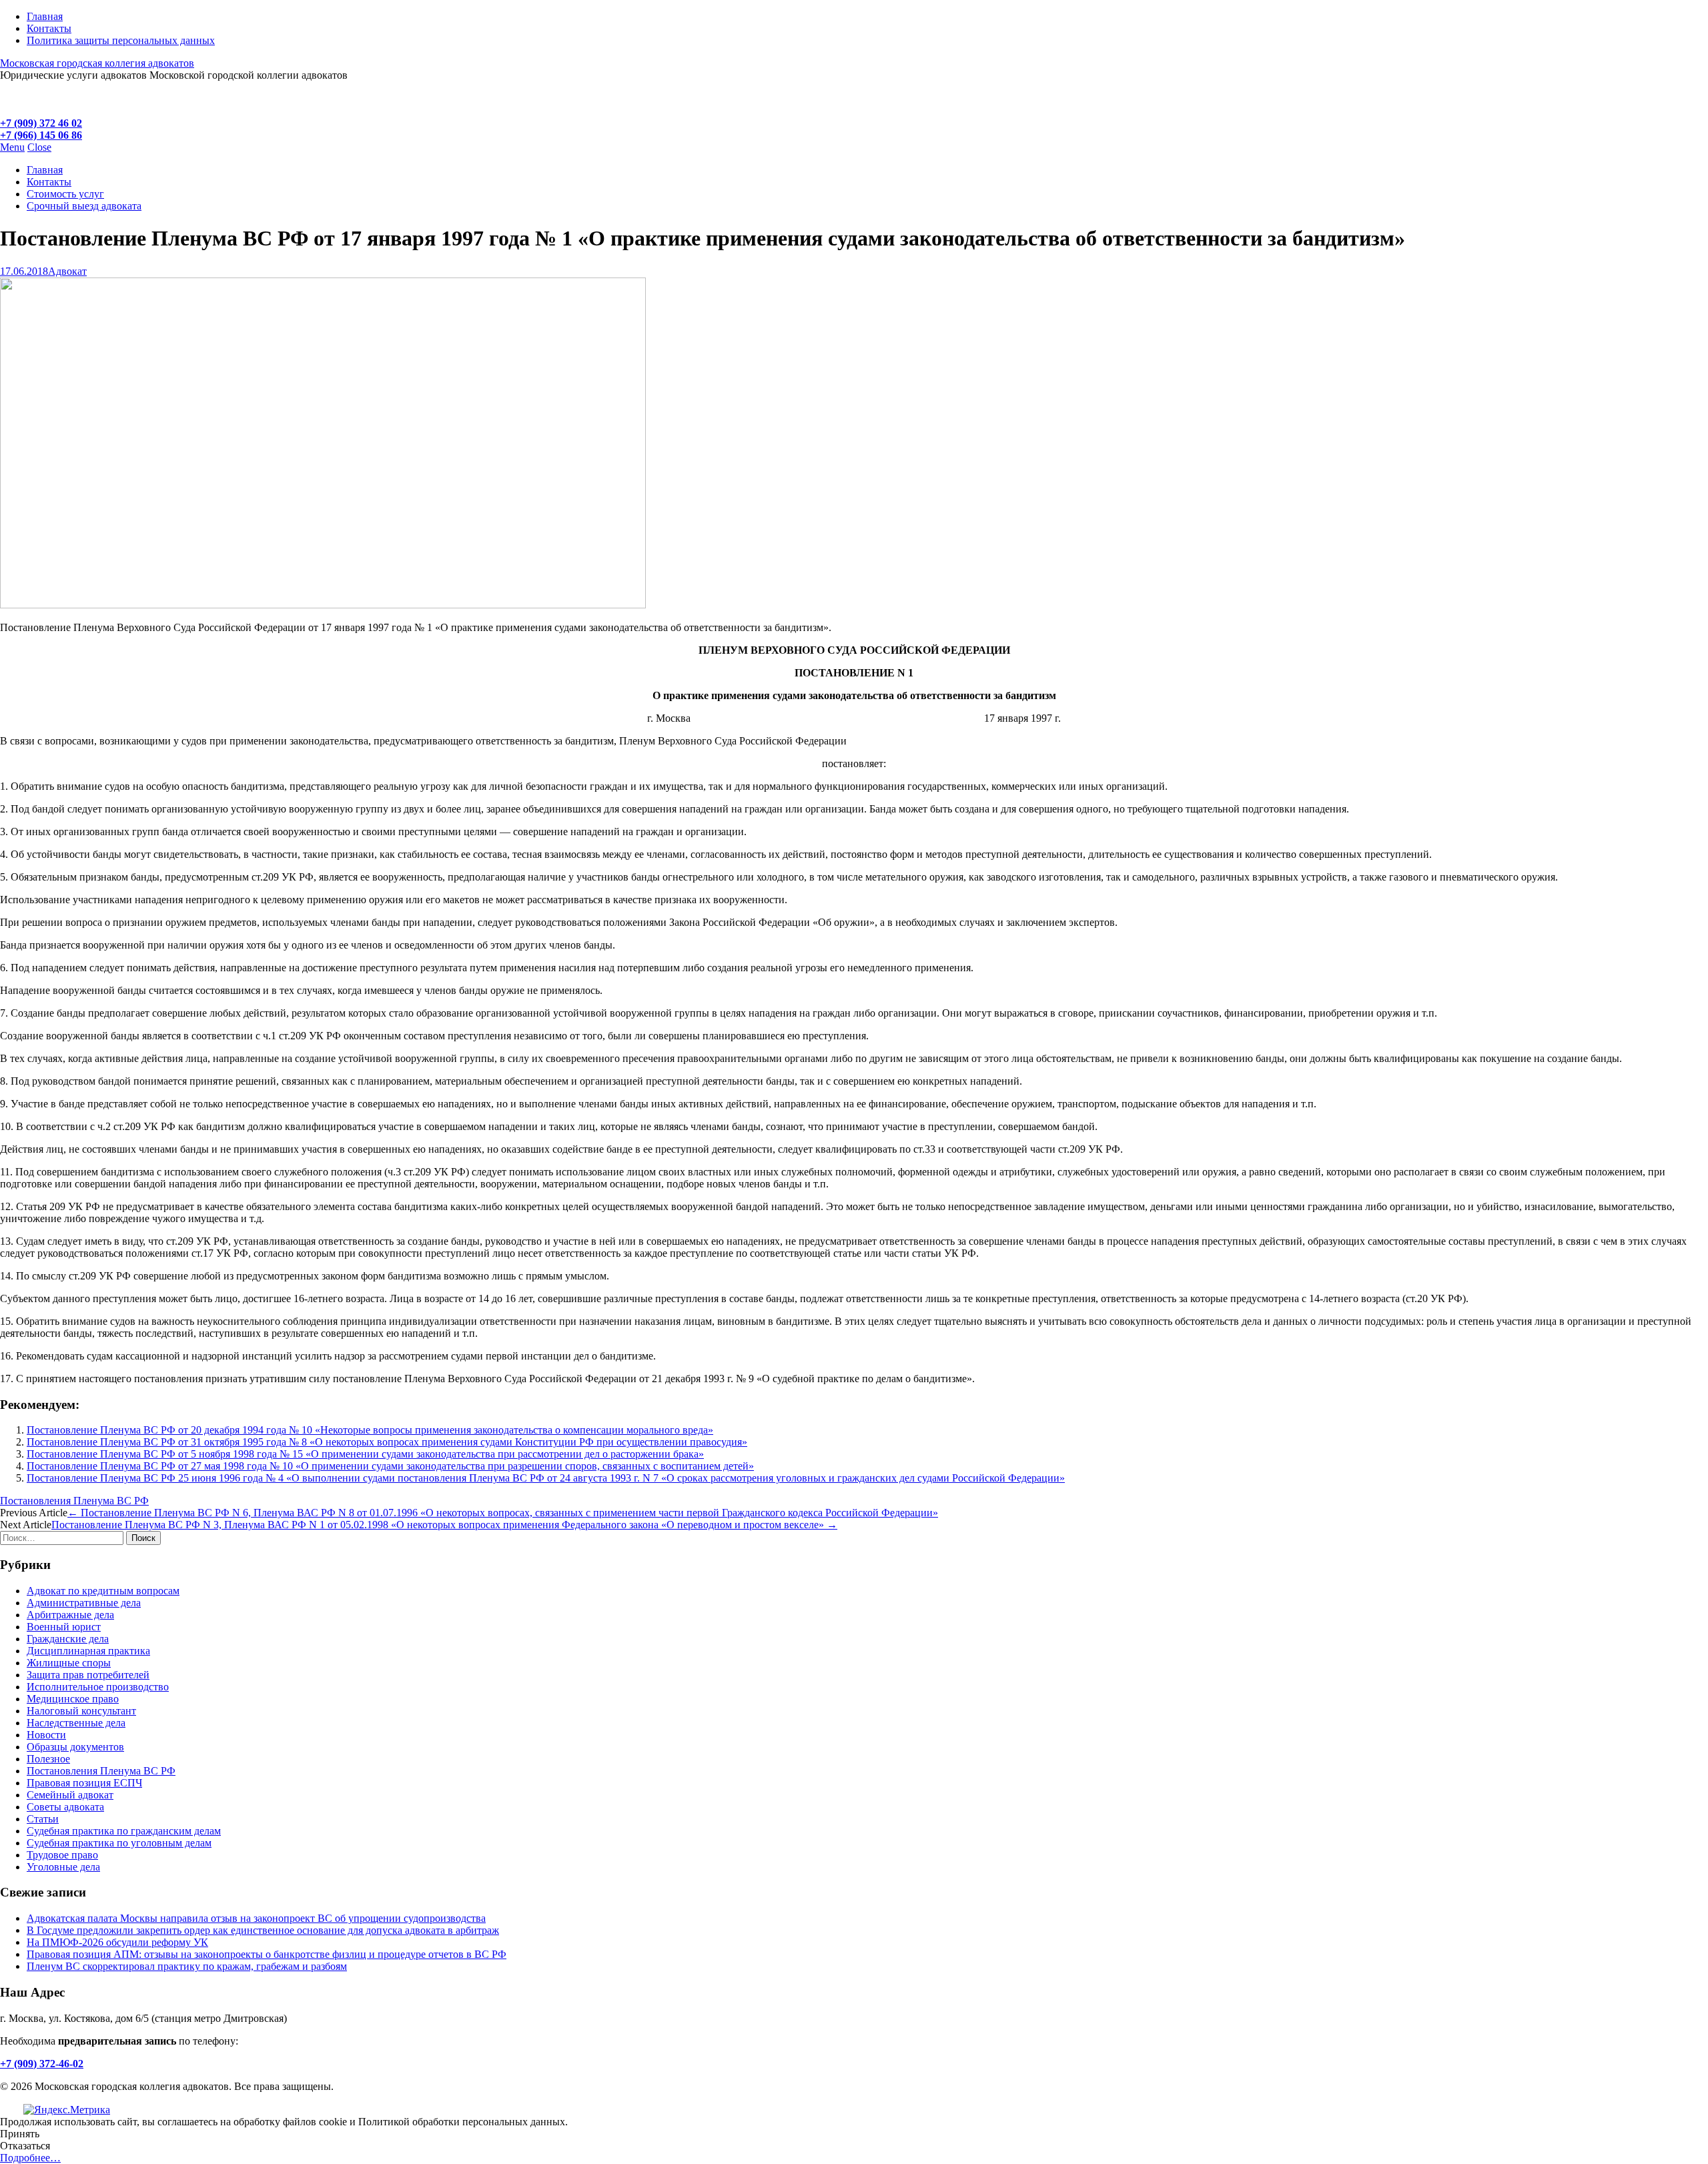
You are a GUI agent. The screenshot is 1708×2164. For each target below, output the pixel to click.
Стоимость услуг (65, 194)
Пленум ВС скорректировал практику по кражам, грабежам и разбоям (187, 1966)
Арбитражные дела (70, 1615)
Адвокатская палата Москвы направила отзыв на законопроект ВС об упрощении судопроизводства (256, 1918)
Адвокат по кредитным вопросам (103, 1591)
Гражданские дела (68, 1639)
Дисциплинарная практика (88, 1651)
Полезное (48, 1759)
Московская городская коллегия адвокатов (97, 63)
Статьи (43, 1819)
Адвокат (67, 271)
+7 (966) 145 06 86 (41, 135)
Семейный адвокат (70, 1795)
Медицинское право (73, 1699)
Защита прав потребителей (88, 1675)
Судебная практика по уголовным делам (119, 1843)
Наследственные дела (76, 1723)
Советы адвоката (65, 1807)
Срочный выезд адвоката (84, 206)
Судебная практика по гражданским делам (124, 1831)
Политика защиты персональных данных (121, 40)
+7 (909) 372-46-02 (42, 2064)
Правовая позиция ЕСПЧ (84, 1783)
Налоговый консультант (81, 1711)
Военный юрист (64, 1627)
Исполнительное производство (98, 1687)
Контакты (49, 28)
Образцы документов (75, 1747)
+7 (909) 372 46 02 (41, 123)
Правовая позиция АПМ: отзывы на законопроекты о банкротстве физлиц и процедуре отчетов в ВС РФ (267, 1954)
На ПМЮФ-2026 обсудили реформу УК (117, 1942)
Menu (12, 147)
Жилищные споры (69, 1663)
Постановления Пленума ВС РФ (74, 1501)
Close (39, 147)
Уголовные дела (63, 1867)
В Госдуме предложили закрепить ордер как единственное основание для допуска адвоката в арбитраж (263, 1930)
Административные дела (84, 1603)
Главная (45, 16)
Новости (46, 1735)
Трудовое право (62, 1855)
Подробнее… (30, 2158)
